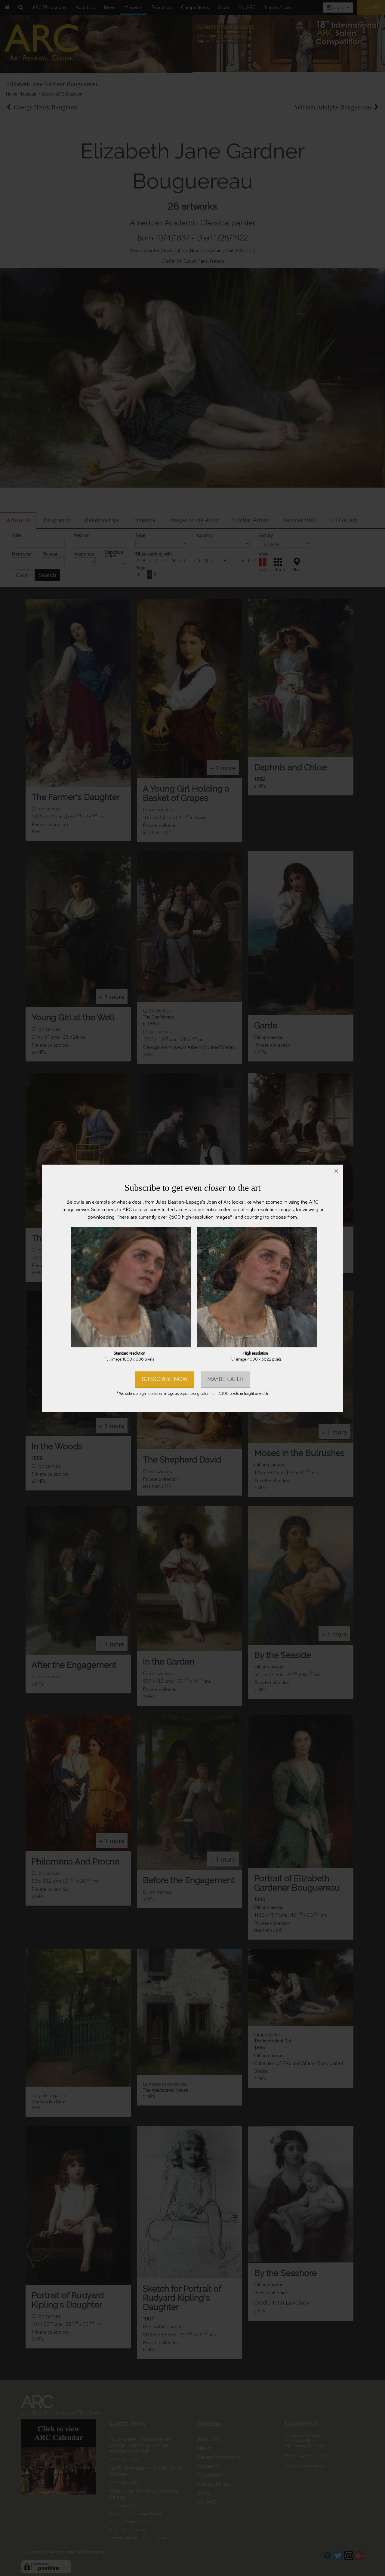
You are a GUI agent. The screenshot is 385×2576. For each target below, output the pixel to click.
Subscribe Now (165, 1379)
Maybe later (225, 1379)
